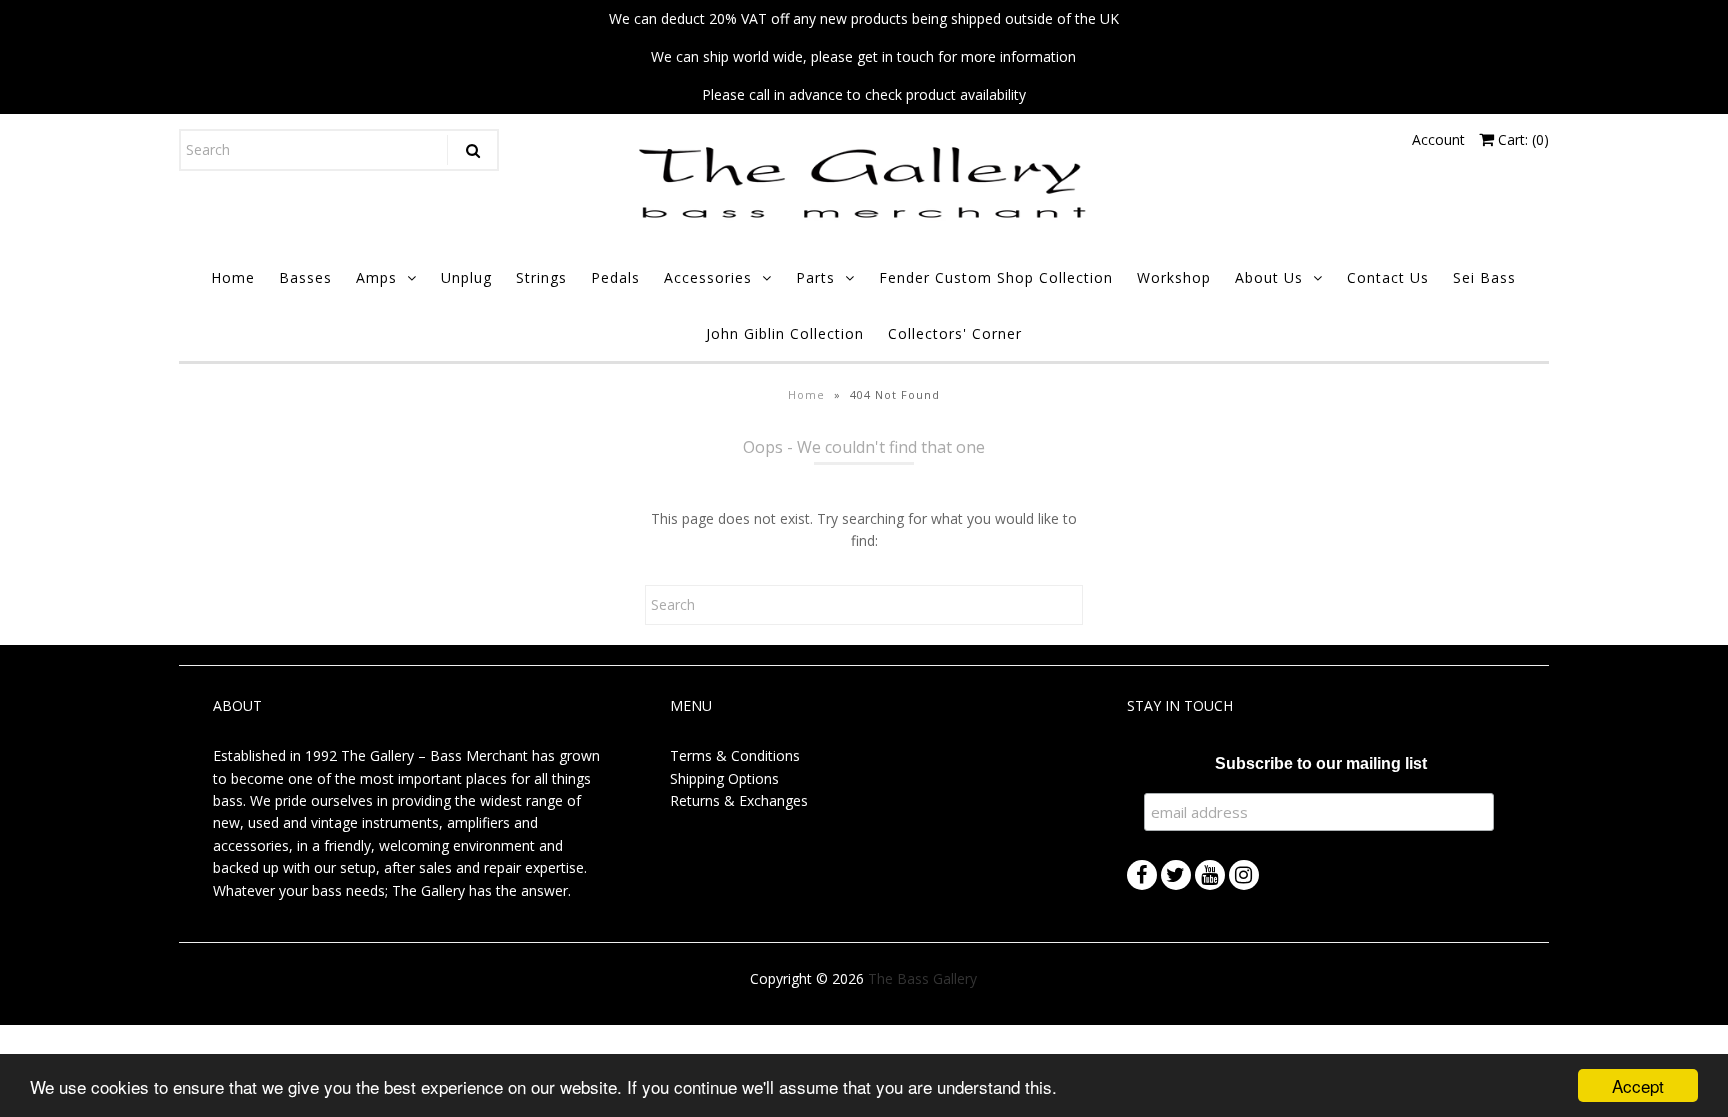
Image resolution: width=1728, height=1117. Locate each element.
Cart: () (1521, 139)
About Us (1269, 277)
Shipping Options (724, 778)
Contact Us (1388, 277)
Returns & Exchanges (739, 800)
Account (1438, 139)
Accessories (708, 277)
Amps (376, 277)
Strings (541, 277)
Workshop (1174, 277)
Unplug (466, 277)
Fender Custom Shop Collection (996, 277)
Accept (1638, 1085)
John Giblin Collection (785, 333)
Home (233, 277)
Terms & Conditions (735, 755)
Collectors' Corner (955, 333)
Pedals (615, 277)
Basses (305, 277)
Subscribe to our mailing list (1321, 763)
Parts (815, 277)
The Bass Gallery (922, 978)
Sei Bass (1484, 277)
